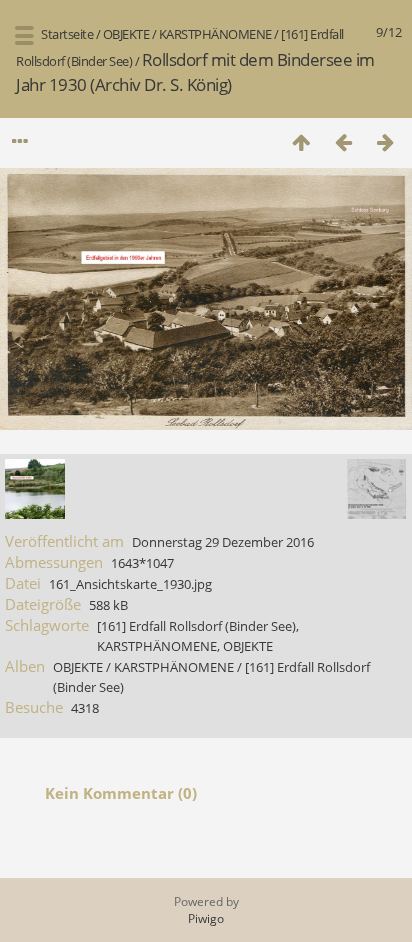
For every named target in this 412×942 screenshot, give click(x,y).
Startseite (67, 34)
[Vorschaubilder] (301, 141)
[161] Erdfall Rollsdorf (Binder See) (196, 626)
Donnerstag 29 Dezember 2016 (223, 542)
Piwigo (206, 918)
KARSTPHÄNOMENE (215, 34)
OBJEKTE (126, 34)
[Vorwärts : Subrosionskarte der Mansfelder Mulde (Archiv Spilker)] (385, 141)
